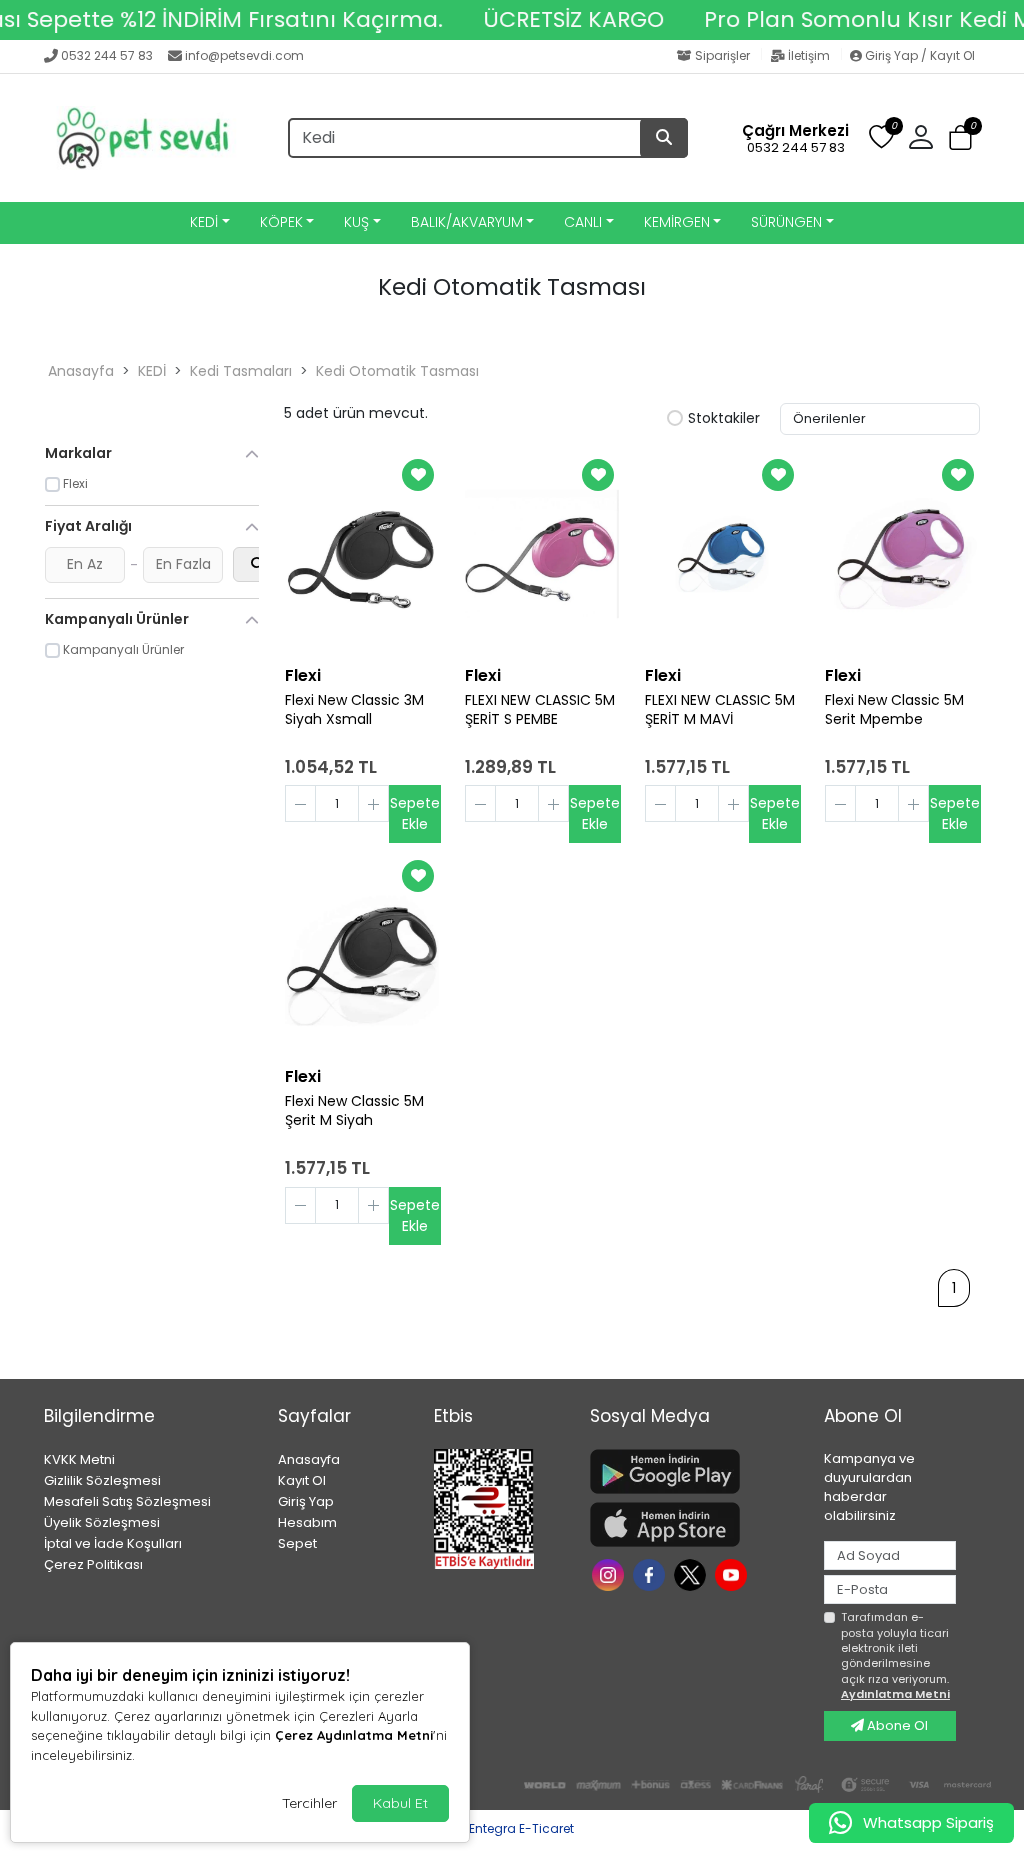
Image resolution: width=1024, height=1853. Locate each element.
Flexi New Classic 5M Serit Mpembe (894, 710)
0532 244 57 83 (107, 55)
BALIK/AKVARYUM (467, 222)
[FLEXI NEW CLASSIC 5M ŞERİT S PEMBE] (542, 554)
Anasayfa (81, 371)
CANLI (583, 222)
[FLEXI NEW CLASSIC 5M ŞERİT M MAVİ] (722, 554)
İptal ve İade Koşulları (113, 1543)
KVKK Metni (79, 1459)
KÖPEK (281, 222)
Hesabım (307, 1522)
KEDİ (204, 222)
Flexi (303, 675)
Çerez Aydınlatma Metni (354, 1735)
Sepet (297, 1543)
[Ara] (664, 138)
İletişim (809, 55)
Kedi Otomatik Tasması (397, 371)
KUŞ (356, 222)
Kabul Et (400, 1803)
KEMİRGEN (677, 222)
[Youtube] (733, 1573)
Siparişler (722, 55)
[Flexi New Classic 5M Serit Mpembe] (902, 554)
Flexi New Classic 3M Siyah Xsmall (354, 710)
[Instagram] (610, 1573)
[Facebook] (651, 1573)
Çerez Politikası (93, 1564)
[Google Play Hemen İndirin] (695, 1471)
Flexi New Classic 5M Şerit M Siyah (354, 1111)
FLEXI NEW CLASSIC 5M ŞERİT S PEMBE (540, 710)
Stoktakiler (724, 419)
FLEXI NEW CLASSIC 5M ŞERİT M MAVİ (720, 710)
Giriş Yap (306, 1501)
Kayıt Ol (302, 1480)
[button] (960, 138)
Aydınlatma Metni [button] (895, 1694)
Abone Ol (896, 1725)
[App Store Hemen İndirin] (695, 1524)
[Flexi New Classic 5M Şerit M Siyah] (362, 955)
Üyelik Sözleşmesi (102, 1522)
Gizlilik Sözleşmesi (102, 1480)
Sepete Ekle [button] (415, 813)
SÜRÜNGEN (786, 222)
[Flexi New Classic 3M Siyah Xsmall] (362, 554)
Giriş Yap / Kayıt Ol (918, 55)
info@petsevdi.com (244, 55)
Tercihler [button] (309, 1803)
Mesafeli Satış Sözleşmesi (127, 1501)
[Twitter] (692, 1573)
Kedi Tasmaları (241, 371)
